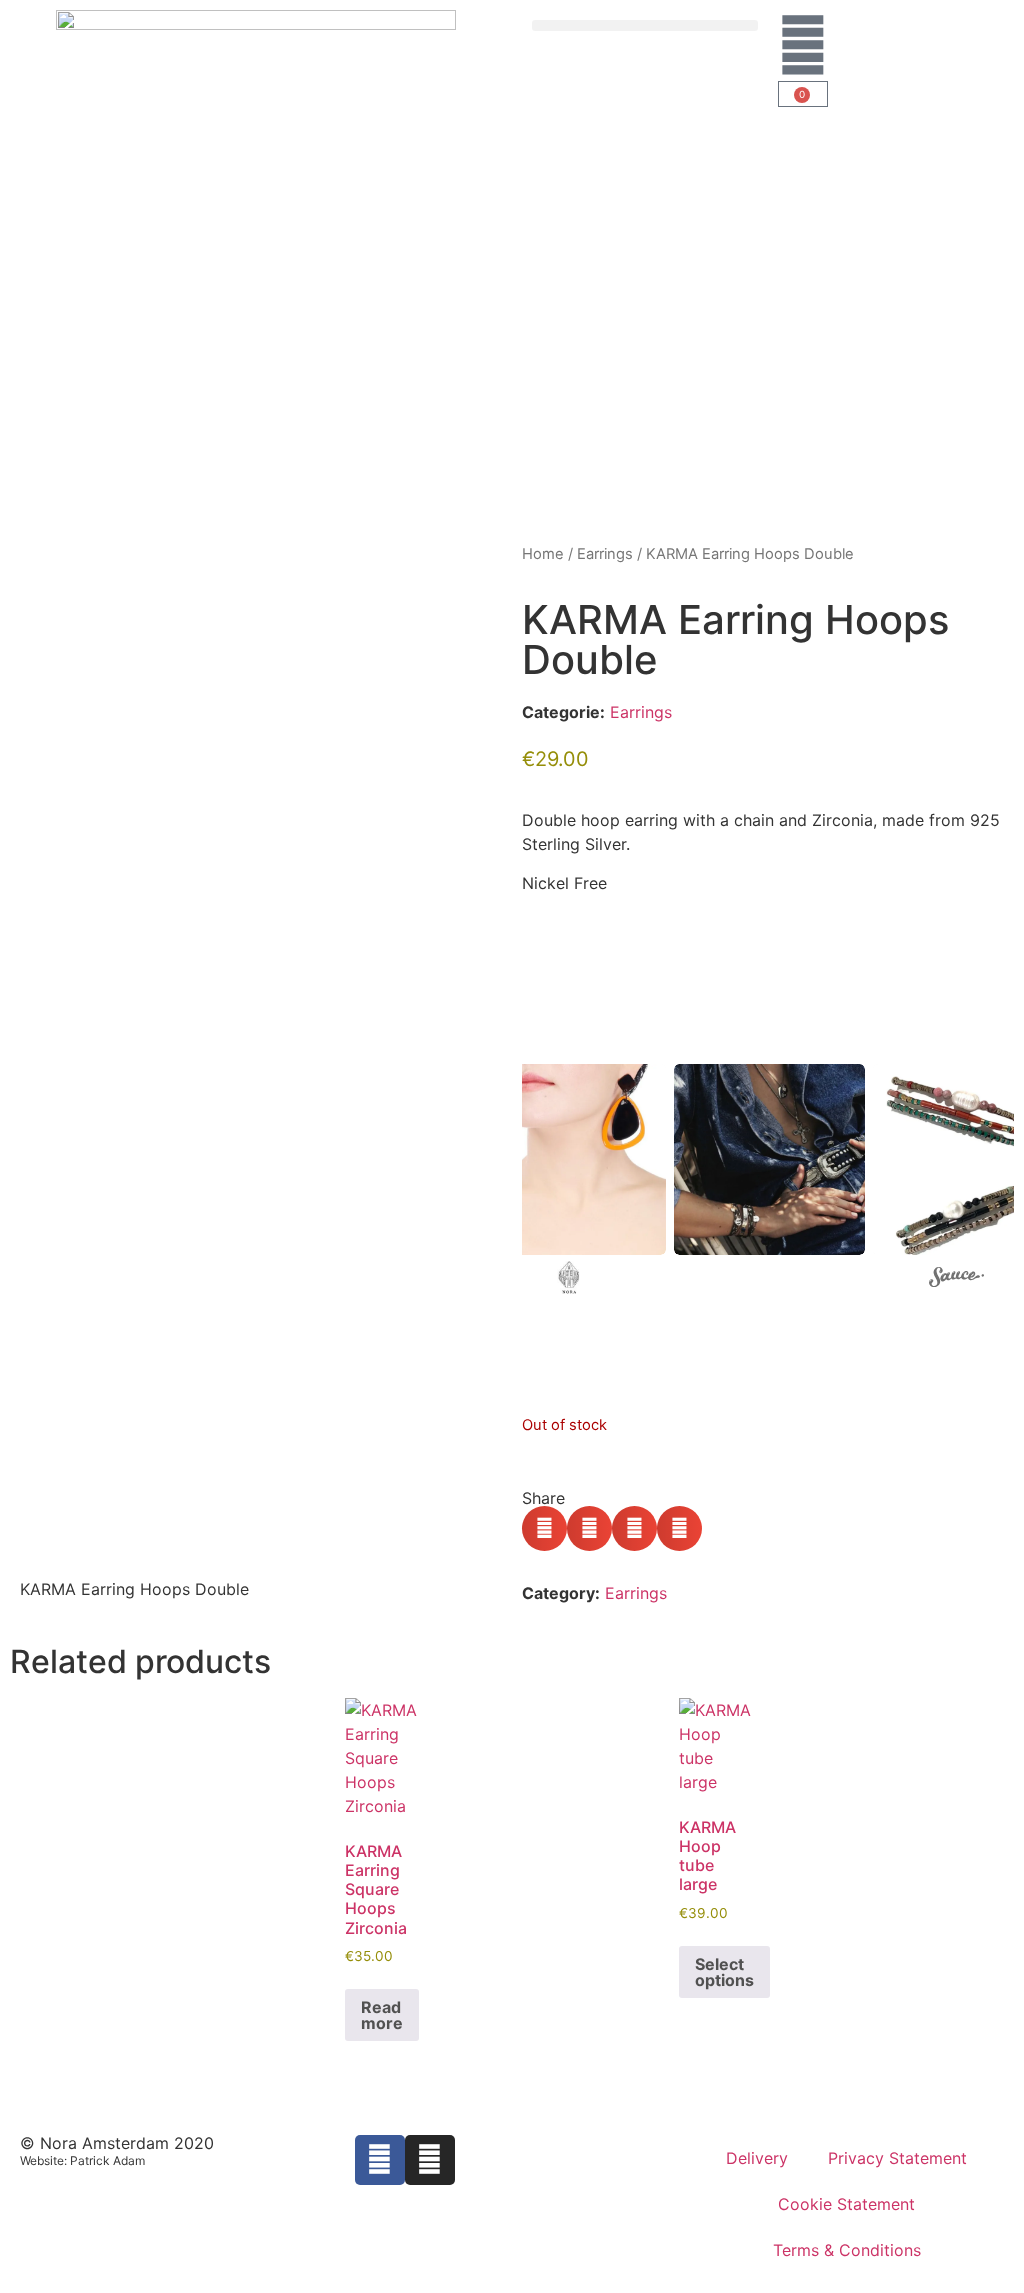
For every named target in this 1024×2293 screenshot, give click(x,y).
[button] (645, 25)
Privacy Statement (897, 2158)
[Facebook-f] (380, 2160)
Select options (724, 1972)
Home (543, 554)
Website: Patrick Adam (82, 2160)
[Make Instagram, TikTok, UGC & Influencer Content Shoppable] (956, 1280)
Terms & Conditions (847, 2250)
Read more (382, 2015)
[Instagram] (430, 2160)
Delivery (757, 2158)
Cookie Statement (846, 2204)
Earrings (605, 554)
